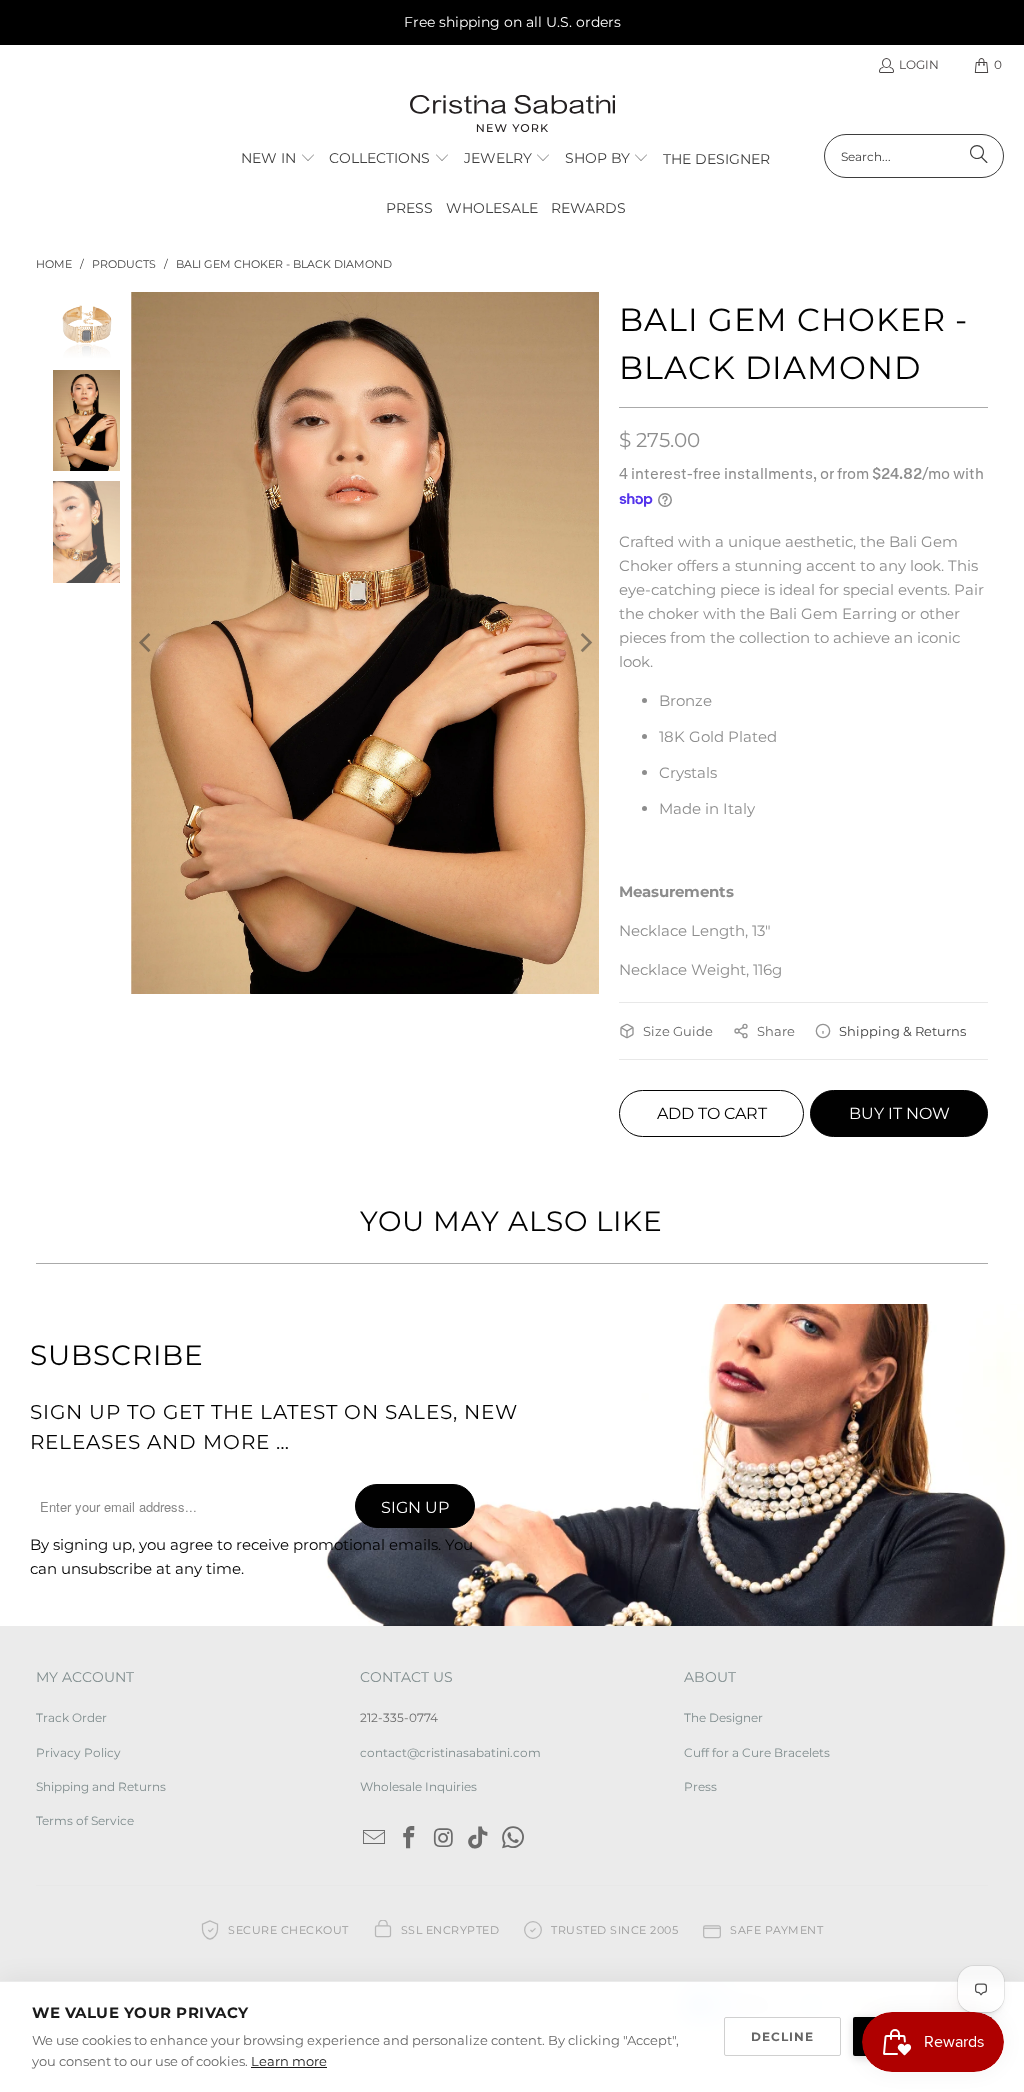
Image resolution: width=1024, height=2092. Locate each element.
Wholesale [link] (492, 208)
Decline (782, 2036)
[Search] (979, 156)
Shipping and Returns (101, 1786)
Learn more (289, 2061)
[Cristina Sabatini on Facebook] (410, 1839)
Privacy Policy (78, 1752)
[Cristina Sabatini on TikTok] (479, 1839)
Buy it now (899, 1113)
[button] (278, 159)
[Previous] (146, 643)
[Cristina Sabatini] (512, 114)
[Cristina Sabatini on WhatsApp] (514, 1839)
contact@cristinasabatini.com (450, 1752)
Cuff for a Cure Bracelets (757, 1752)
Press (700, 1786)
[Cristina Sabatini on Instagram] (444, 1839)
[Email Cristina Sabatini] (375, 1839)
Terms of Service (85, 1820)
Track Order (71, 1717)
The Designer (723, 1717)
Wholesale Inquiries (418, 1786)
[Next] (584, 643)
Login (919, 64)
